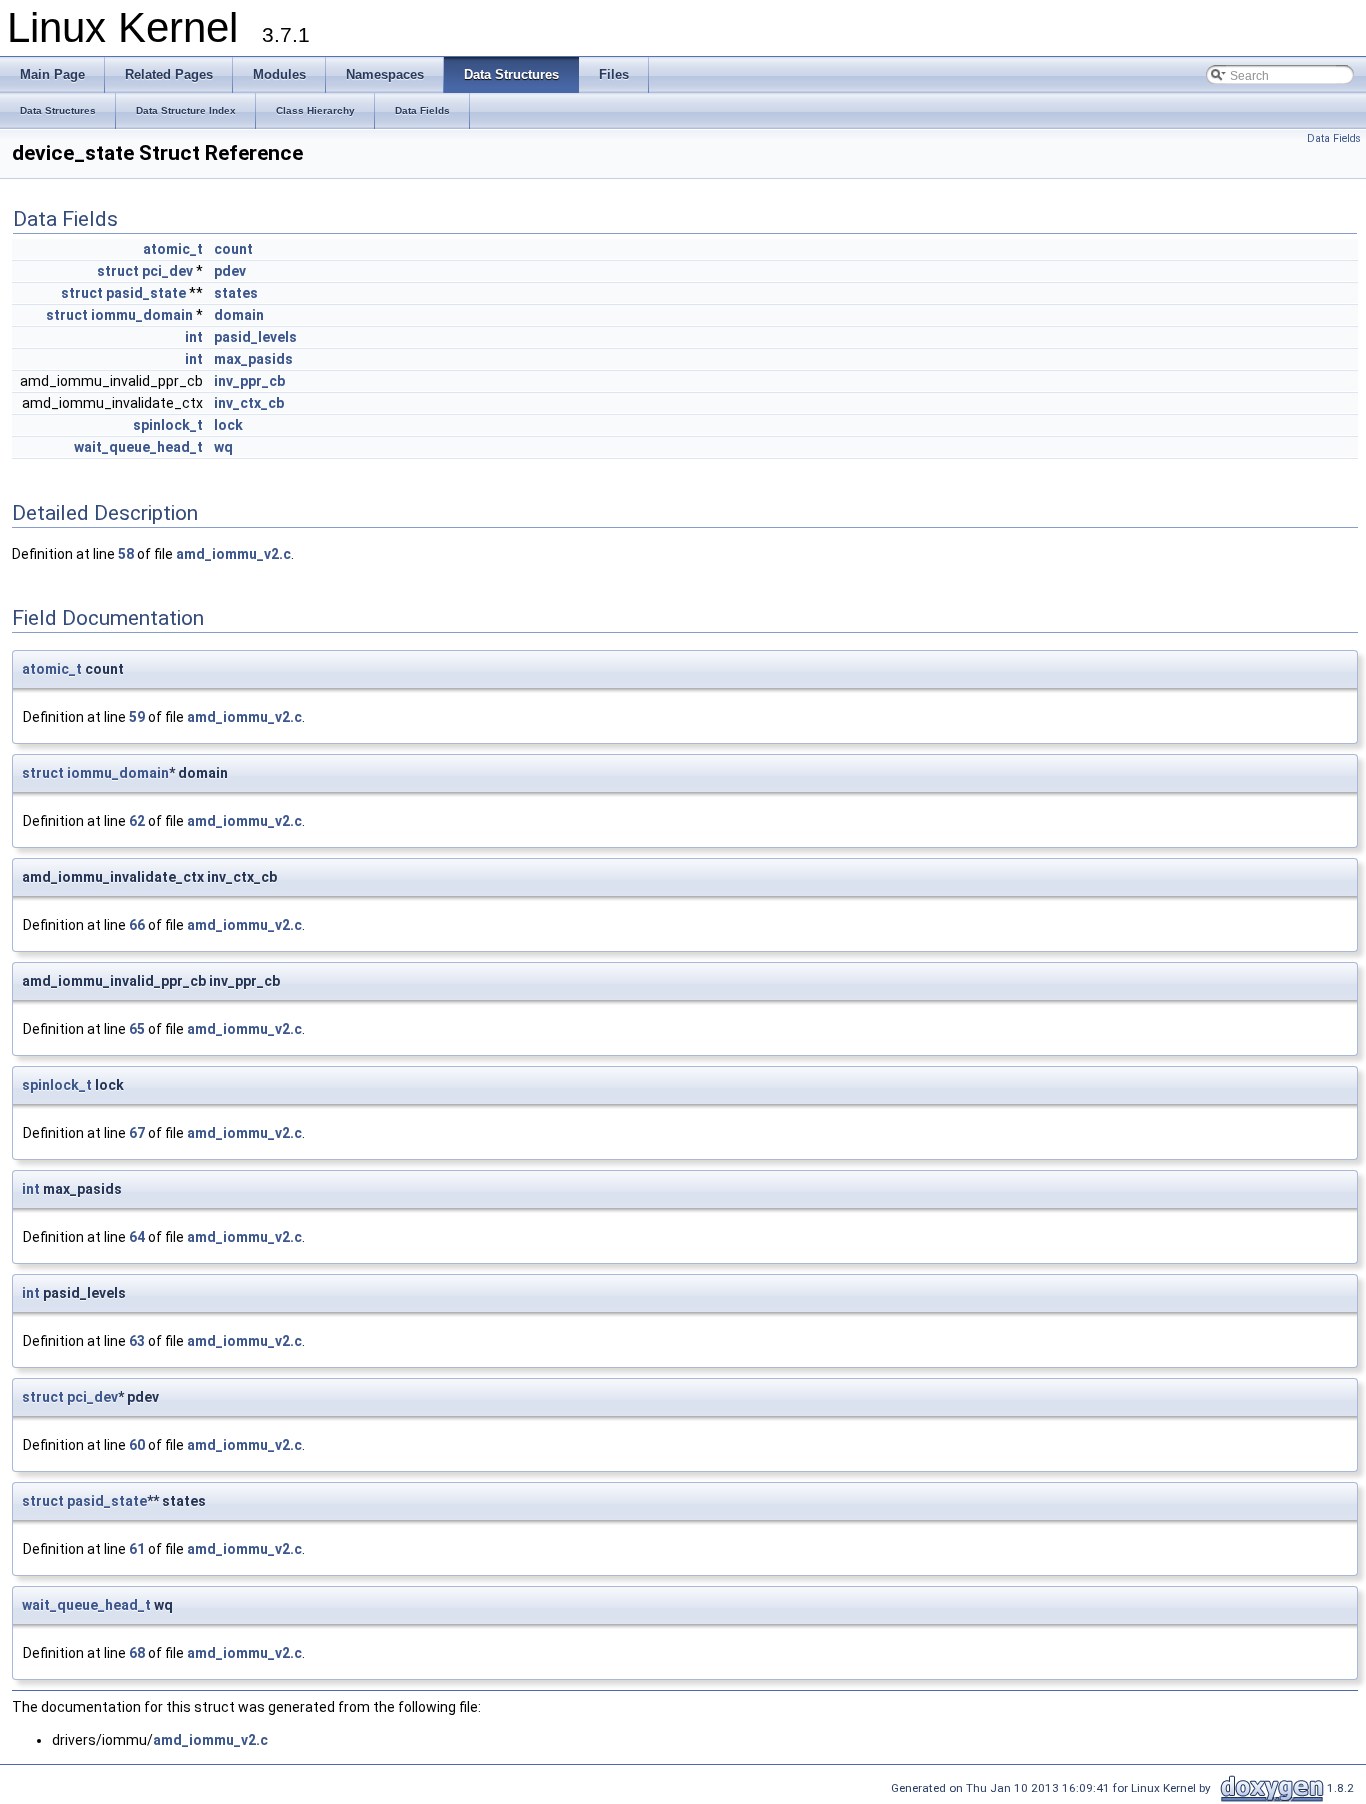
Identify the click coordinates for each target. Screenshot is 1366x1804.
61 (137, 1549)
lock (228, 425)
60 (137, 1445)
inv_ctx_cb (249, 403)
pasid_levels (255, 337)
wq (223, 447)
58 (126, 554)
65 (137, 1029)
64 (137, 1237)
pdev (230, 271)
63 (137, 1341)
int (194, 337)
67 (137, 1133)
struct (118, 271)
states (236, 293)
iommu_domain (142, 315)
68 (137, 1653)
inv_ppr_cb (249, 381)
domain (239, 315)
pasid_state (146, 293)
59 (137, 717)
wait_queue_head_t (138, 447)
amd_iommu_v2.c (233, 554)
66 (137, 925)
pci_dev (167, 271)
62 (137, 821)
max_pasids (253, 359)
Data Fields (1334, 138)
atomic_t (173, 249)
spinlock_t (168, 425)
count (233, 249)
